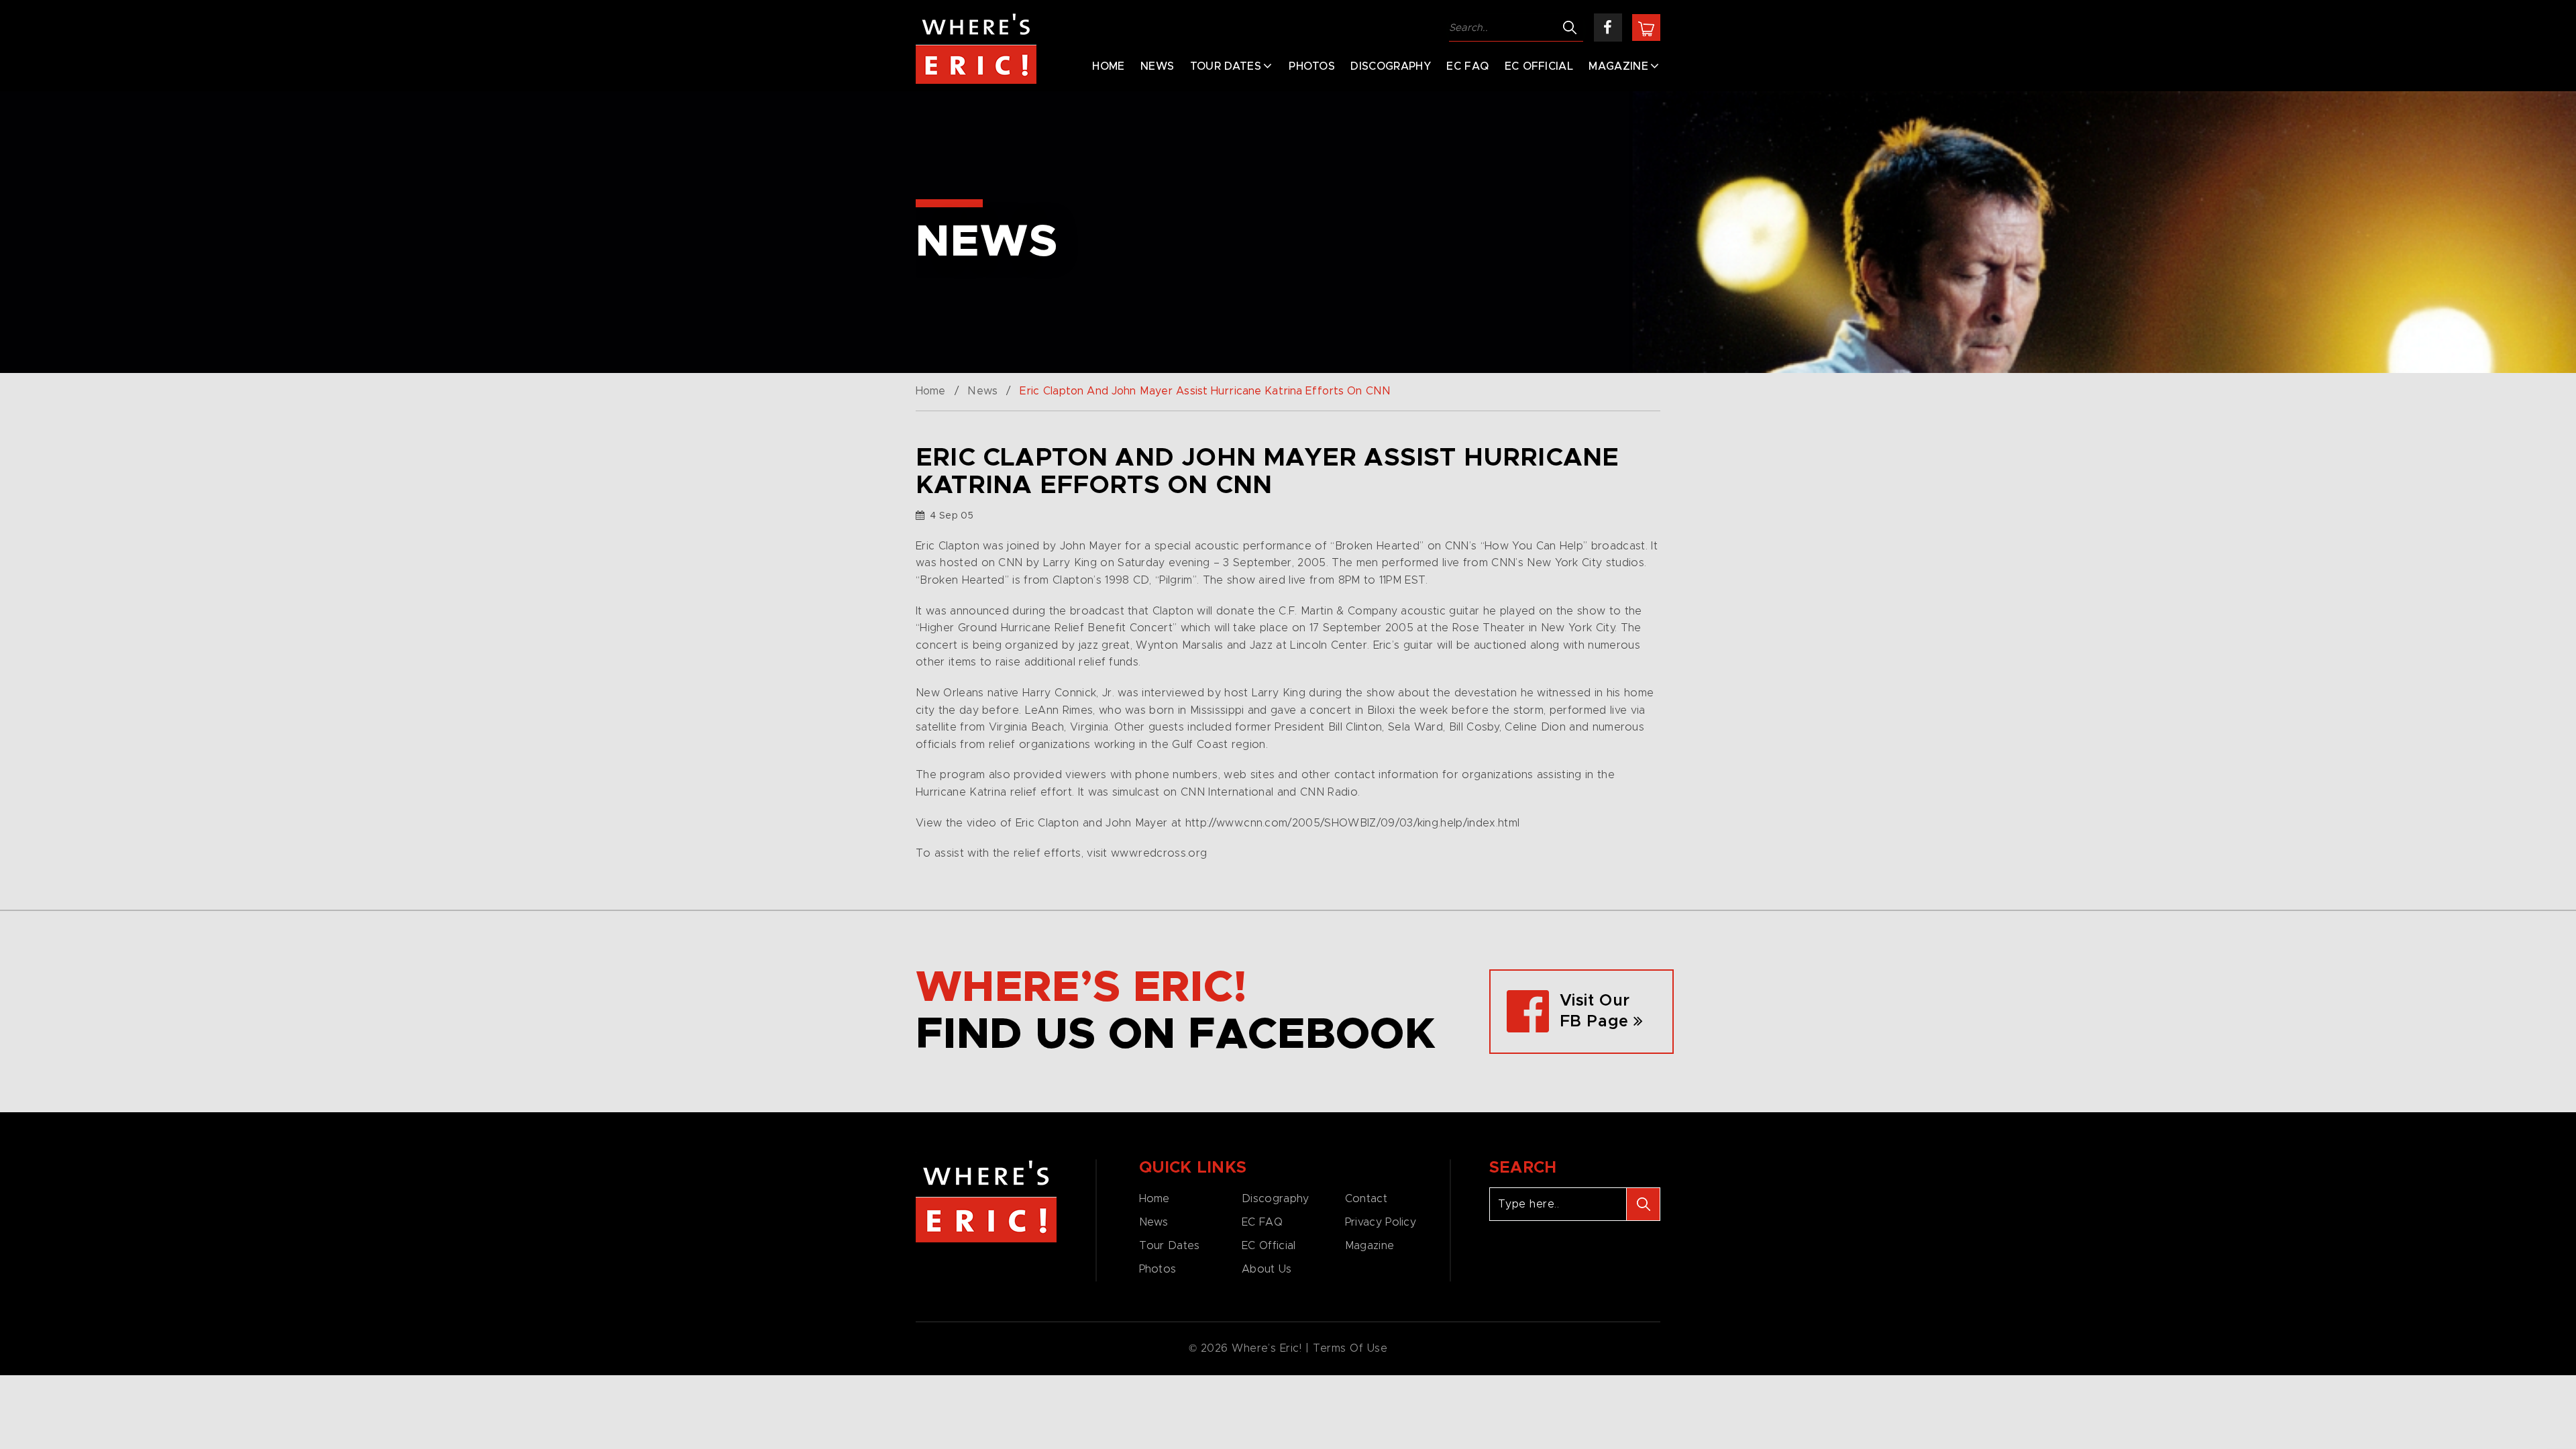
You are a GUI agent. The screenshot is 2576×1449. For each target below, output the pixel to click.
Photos (1312, 66)
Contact (1366, 1199)
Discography (1391, 66)
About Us (1267, 1269)
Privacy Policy (1381, 1222)
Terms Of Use (1350, 1348)
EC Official (1539, 66)
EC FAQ (1467, 66)
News (1157, 66)
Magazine (1618, 66)
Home (1108, 66)
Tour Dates (1226, 66)
